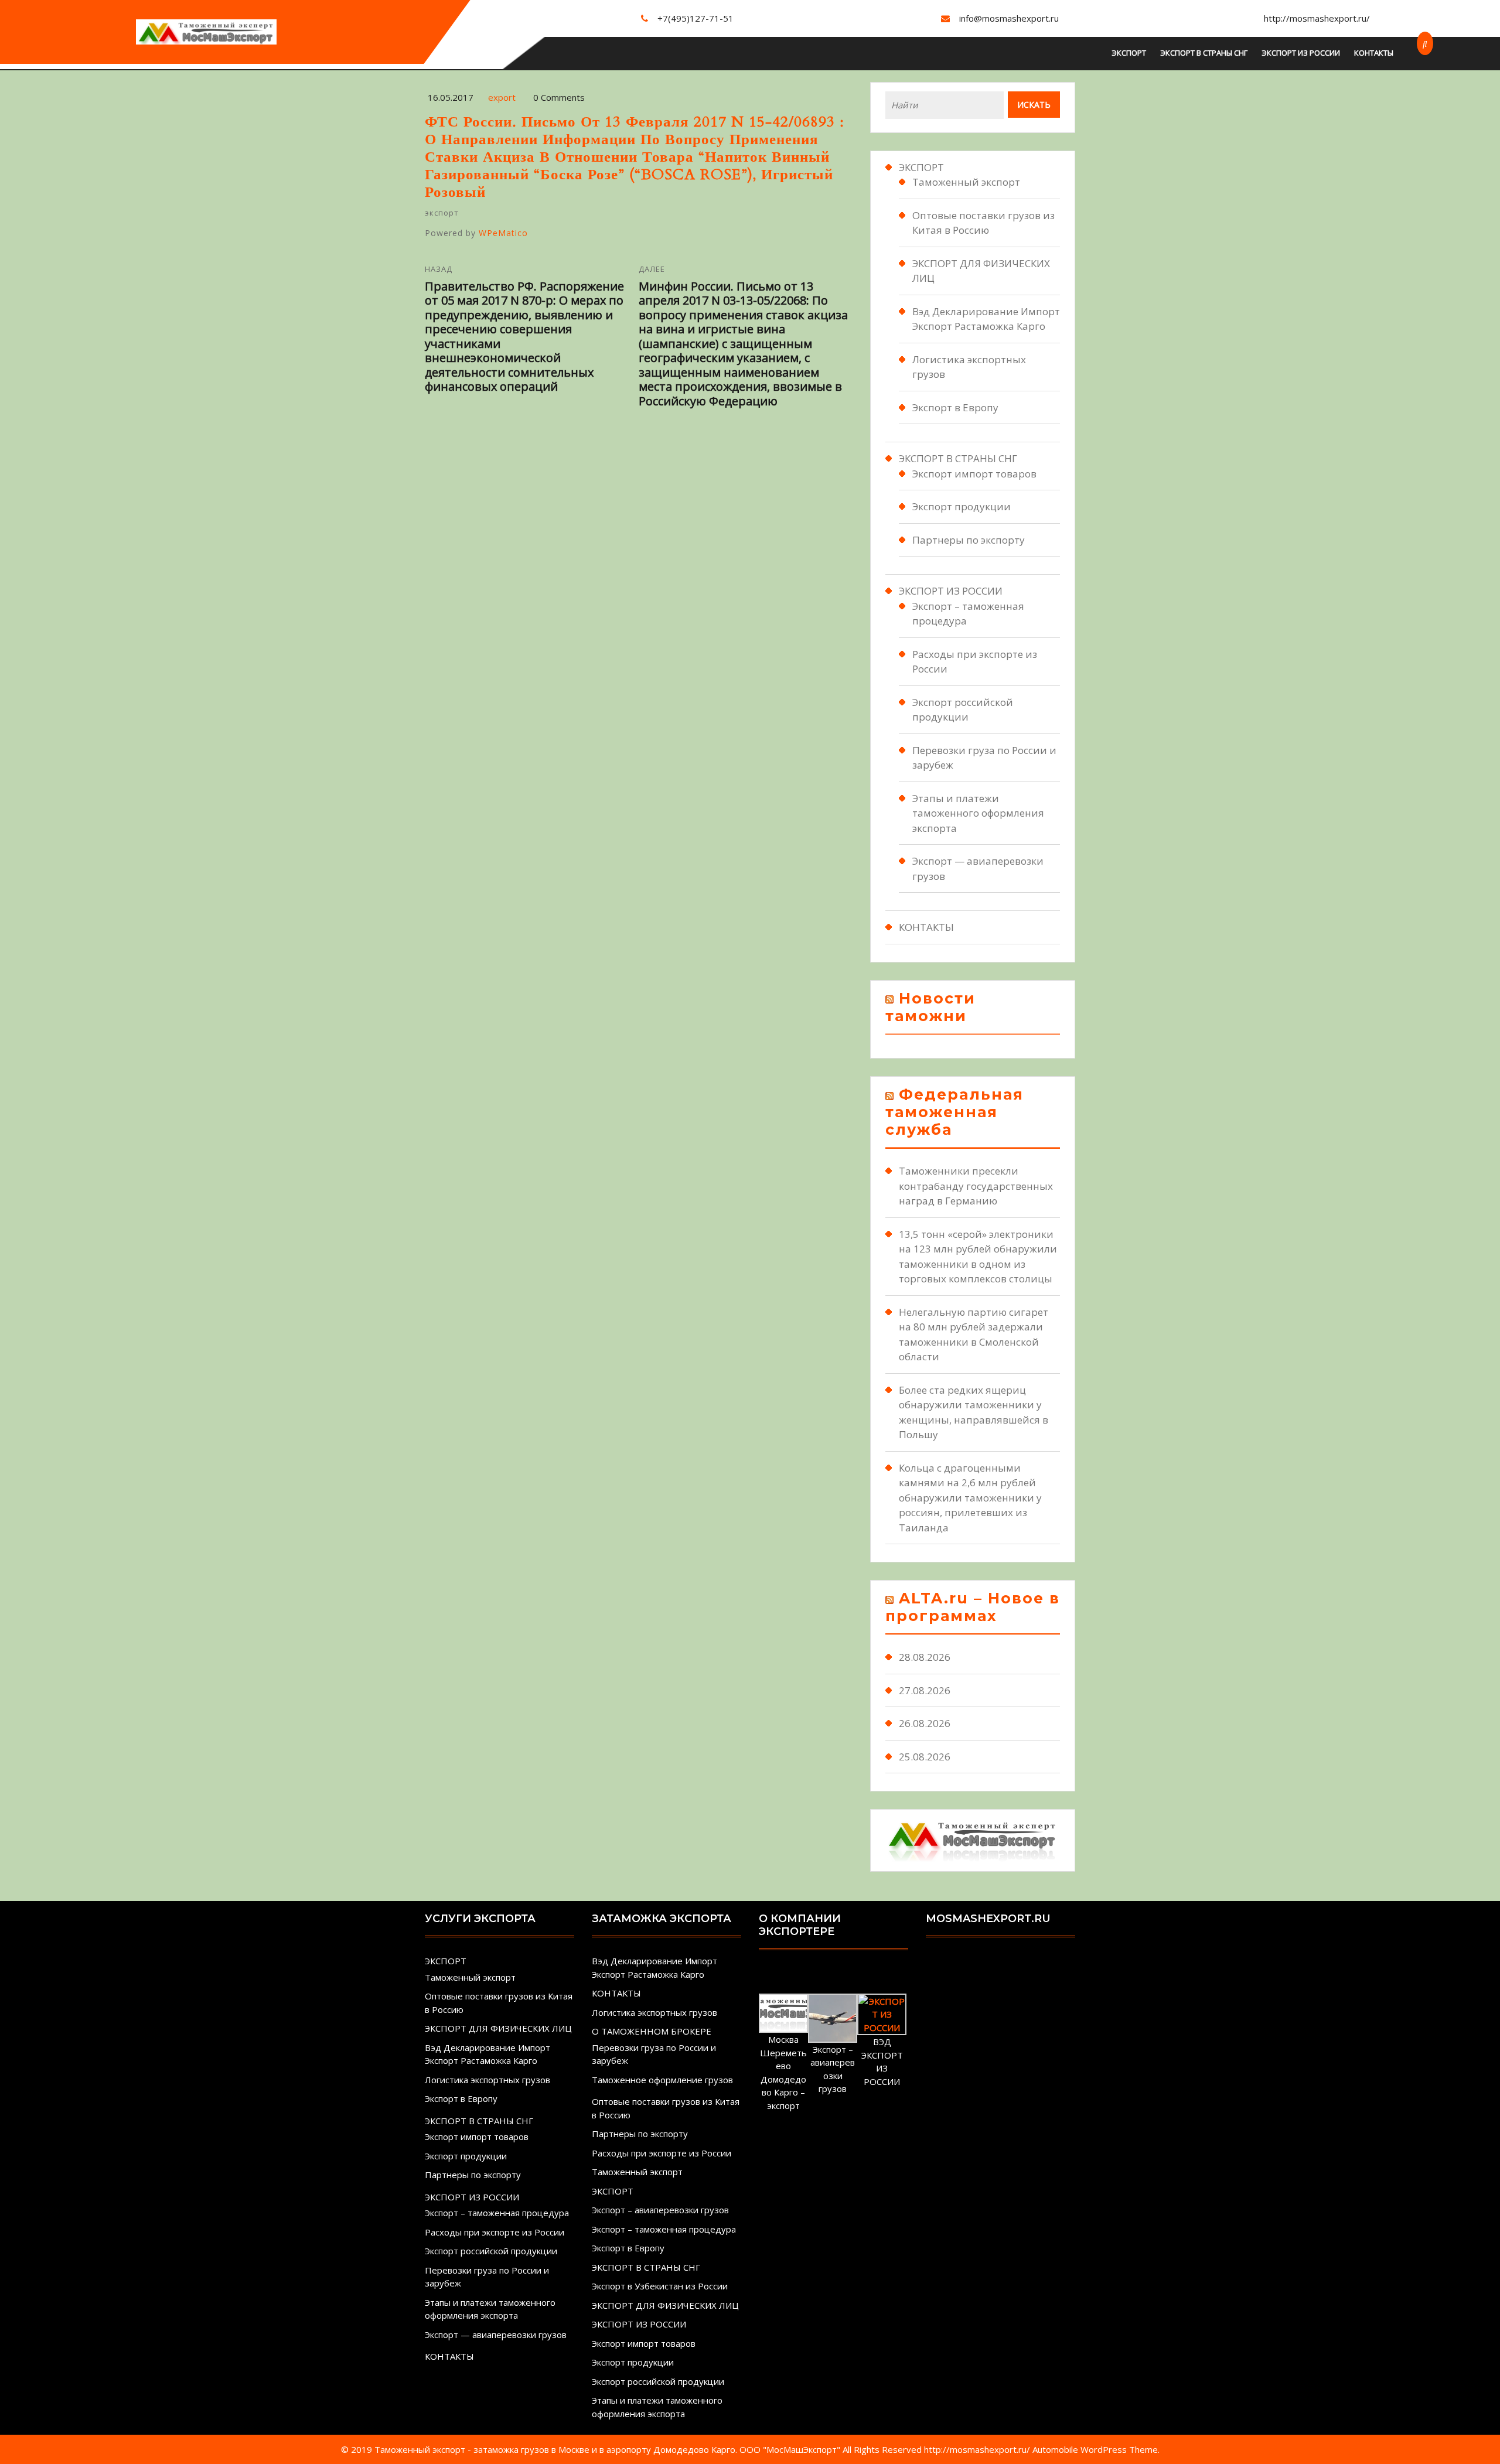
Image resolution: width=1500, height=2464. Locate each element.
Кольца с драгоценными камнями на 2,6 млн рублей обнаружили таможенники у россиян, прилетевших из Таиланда (970, 1498)
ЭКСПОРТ (1129, 53)
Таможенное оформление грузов (662, 2080)
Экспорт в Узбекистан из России (660, 2286)
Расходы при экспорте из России (495, 2232)
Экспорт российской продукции (491, 2251)
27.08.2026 (925, 1690)
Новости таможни (930, 1007)
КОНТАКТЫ (1374, 53)
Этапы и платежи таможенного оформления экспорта (978, 813)
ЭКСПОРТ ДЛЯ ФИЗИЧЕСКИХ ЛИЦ (498, 2028)
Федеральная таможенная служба (954, 1112)
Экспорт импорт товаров (974, 474)
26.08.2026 (925, 1723)
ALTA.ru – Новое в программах (973, 1607)
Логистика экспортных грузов (487, 2080)
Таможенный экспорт (966, 182)
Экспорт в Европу (955, 407)
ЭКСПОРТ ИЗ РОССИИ (1301, 53)
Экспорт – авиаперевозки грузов (660, 2210)
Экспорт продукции (962, 506)
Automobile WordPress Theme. (1096, 2449)
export (502, 97)
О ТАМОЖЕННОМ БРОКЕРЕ (652, 2031)
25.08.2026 (925, 1757)
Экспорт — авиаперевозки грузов (496, 2335)
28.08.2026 (925, 1657)
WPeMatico (503, 233)
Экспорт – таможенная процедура (497, 2213)
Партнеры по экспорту (969, 540)
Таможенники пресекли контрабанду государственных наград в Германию (976, 1186)
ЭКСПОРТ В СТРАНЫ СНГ (1204, 53)
